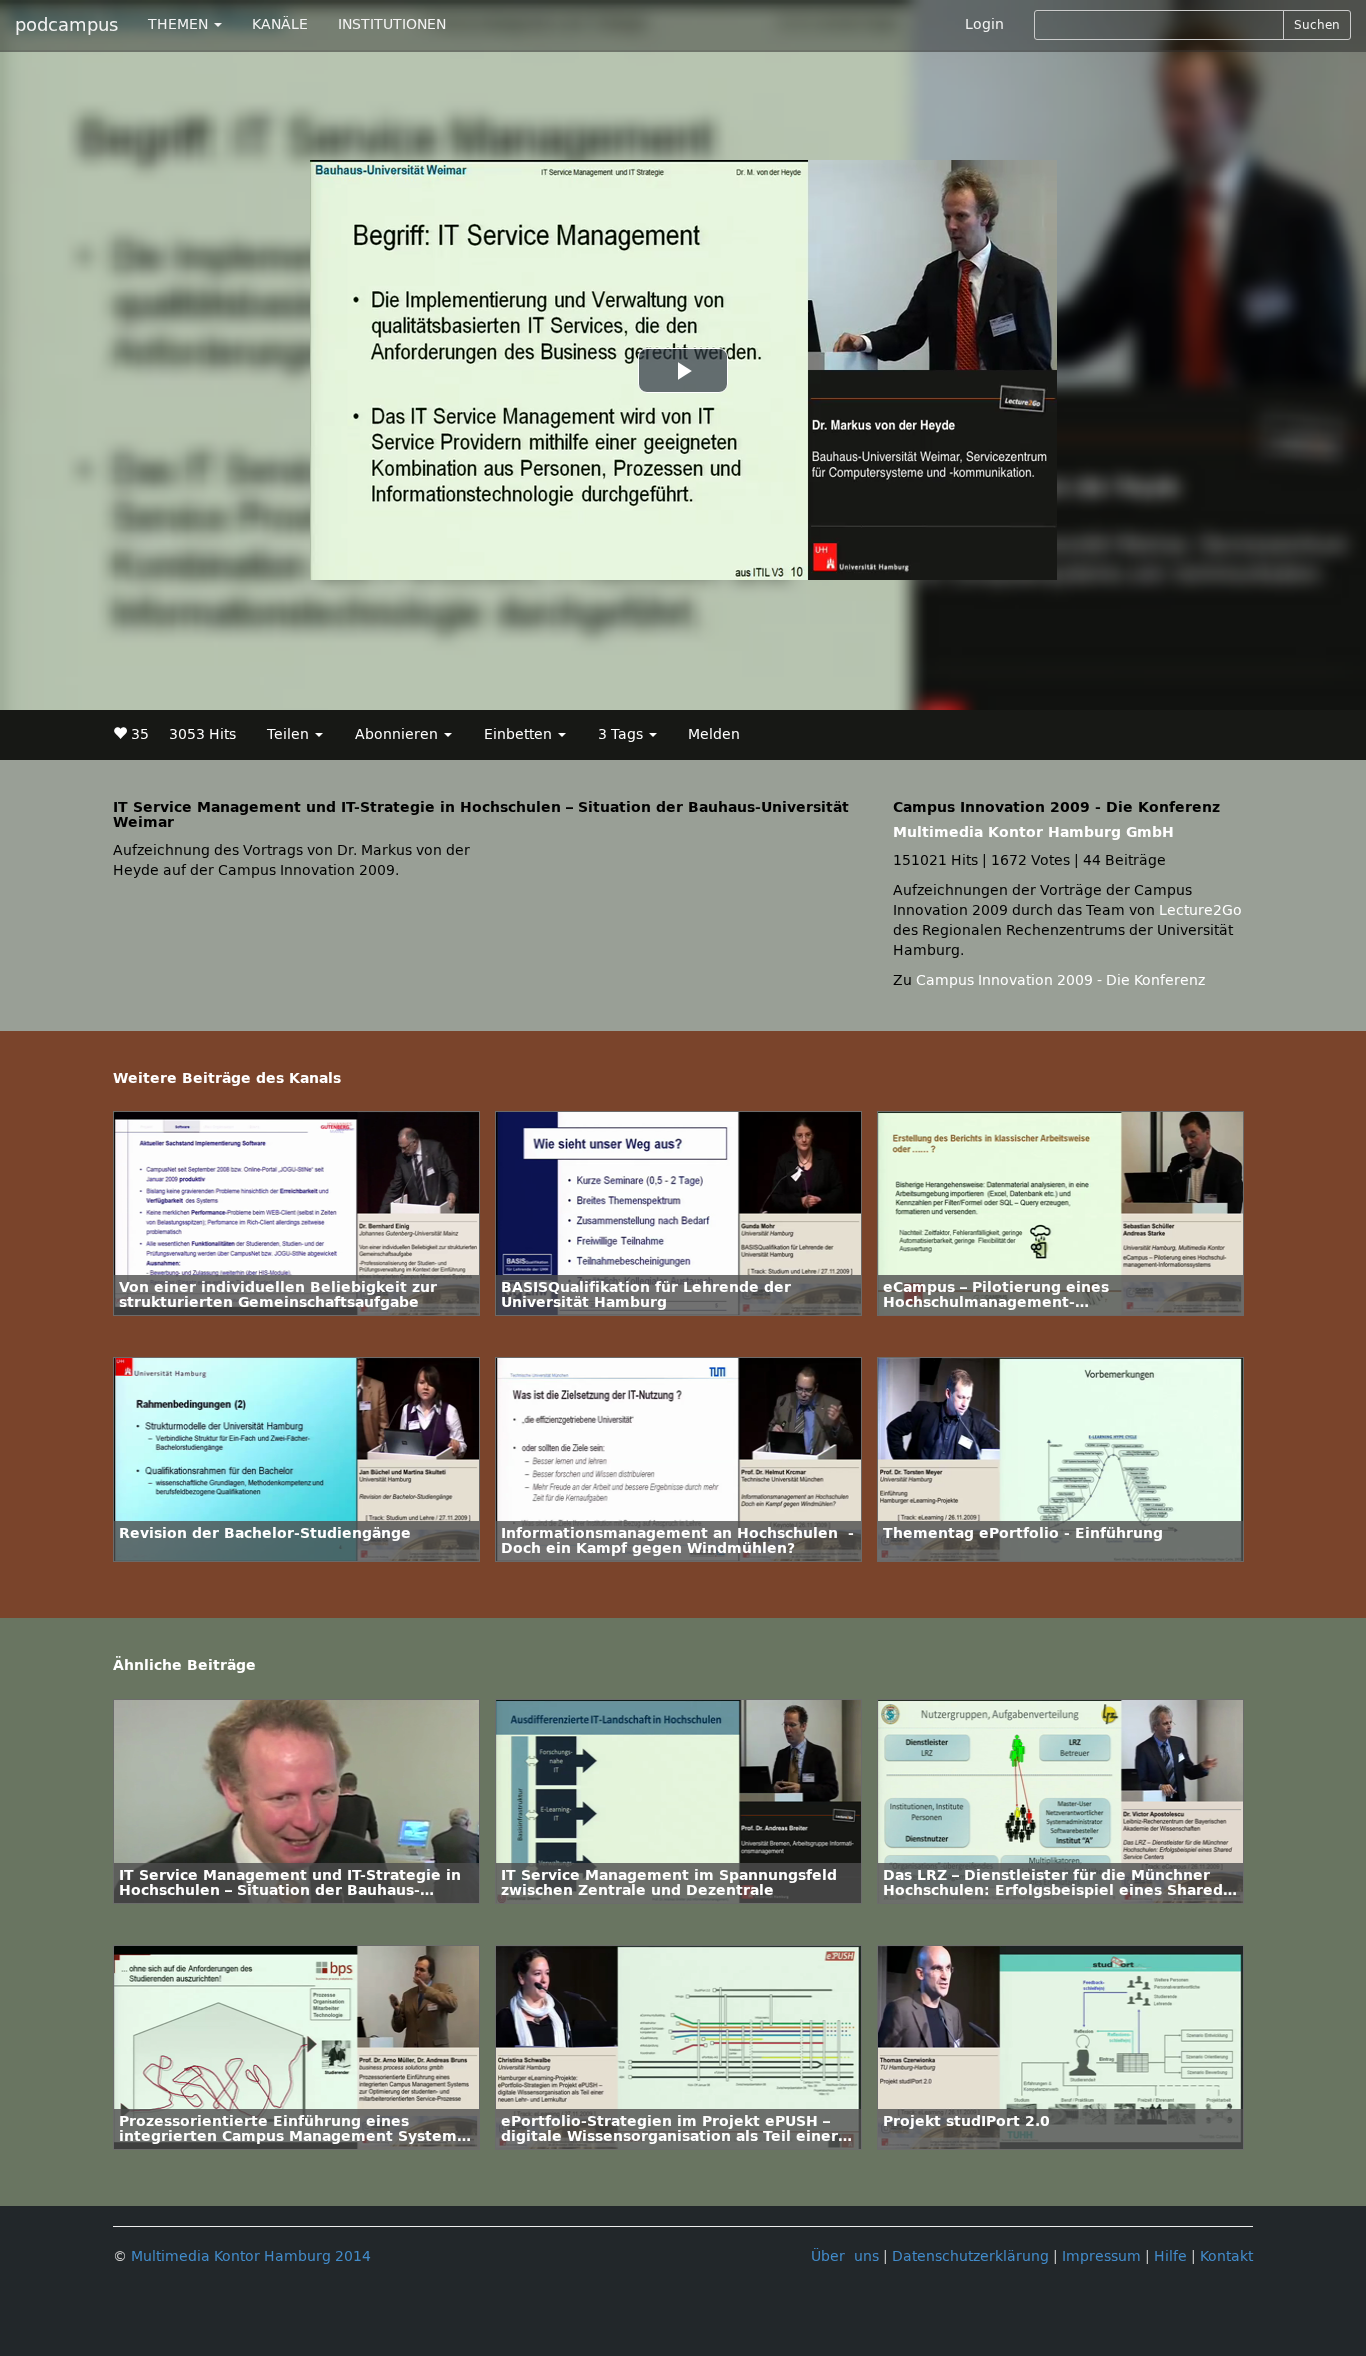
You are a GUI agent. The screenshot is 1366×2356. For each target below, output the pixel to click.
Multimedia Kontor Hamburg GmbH (1033, 832)
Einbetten (520, 734)
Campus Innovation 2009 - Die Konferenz (1060, 980)
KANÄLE (280, 24)
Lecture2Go (1200, 910)
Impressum (1101, 2256)
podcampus (66, 25)
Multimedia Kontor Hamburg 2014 (251, 2256)
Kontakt (1226, 2256)
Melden (714, 734)
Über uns (845, 2256)
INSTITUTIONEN (392, 24)
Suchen (1317, 25)
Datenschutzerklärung (970, 2256)
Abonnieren (398, 734)
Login (984, 24)
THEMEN (180, 24)
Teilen (290, 734)
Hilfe (1170, 2256)
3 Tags (622, 734)
